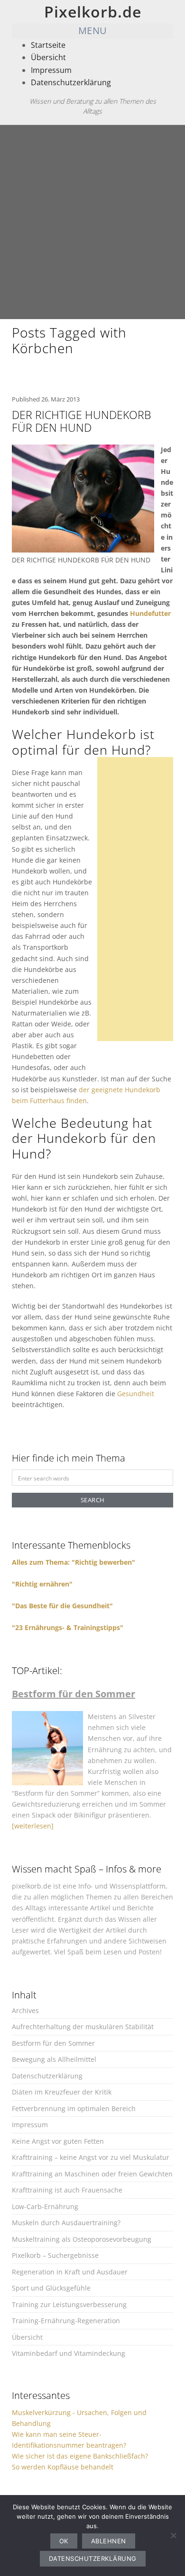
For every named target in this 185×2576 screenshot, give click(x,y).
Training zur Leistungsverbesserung (69, 2304)
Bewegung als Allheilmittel (54, 2059)
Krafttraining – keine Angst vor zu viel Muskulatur (91, 2157)
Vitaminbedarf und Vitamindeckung (69, 2353)
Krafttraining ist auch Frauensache (67, 2190)
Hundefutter (150, 613)
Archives (25, 2010)
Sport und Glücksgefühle (51, 2288)
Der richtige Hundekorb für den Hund (81, 421)
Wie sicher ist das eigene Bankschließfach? (80, 2456)
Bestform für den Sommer (53, 2043)
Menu (93, 31)
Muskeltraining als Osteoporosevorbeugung (82, 2239)
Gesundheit (136, 1394)
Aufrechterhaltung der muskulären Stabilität (83, 2027)
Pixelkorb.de (93, 12)
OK (64, 2541)
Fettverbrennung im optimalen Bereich (74, 2108)
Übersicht (48, 57)
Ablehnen (109, 2541)
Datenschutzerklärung (71, 82)
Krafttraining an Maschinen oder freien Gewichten (92, 2174)
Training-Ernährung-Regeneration (66, 2321)
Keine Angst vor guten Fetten (58, 2141)
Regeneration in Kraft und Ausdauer (70, 2272)
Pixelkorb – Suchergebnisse (55, 2255)
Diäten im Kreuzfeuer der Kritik (62, 2092)
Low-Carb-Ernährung (45, 2206)
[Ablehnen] (173, 2535)
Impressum (51, 70)
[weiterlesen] (33, 1826)
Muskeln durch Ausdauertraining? (66, 2223)
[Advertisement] (92, 222)
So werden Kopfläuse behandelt (63, 2467)
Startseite (48, 45)
